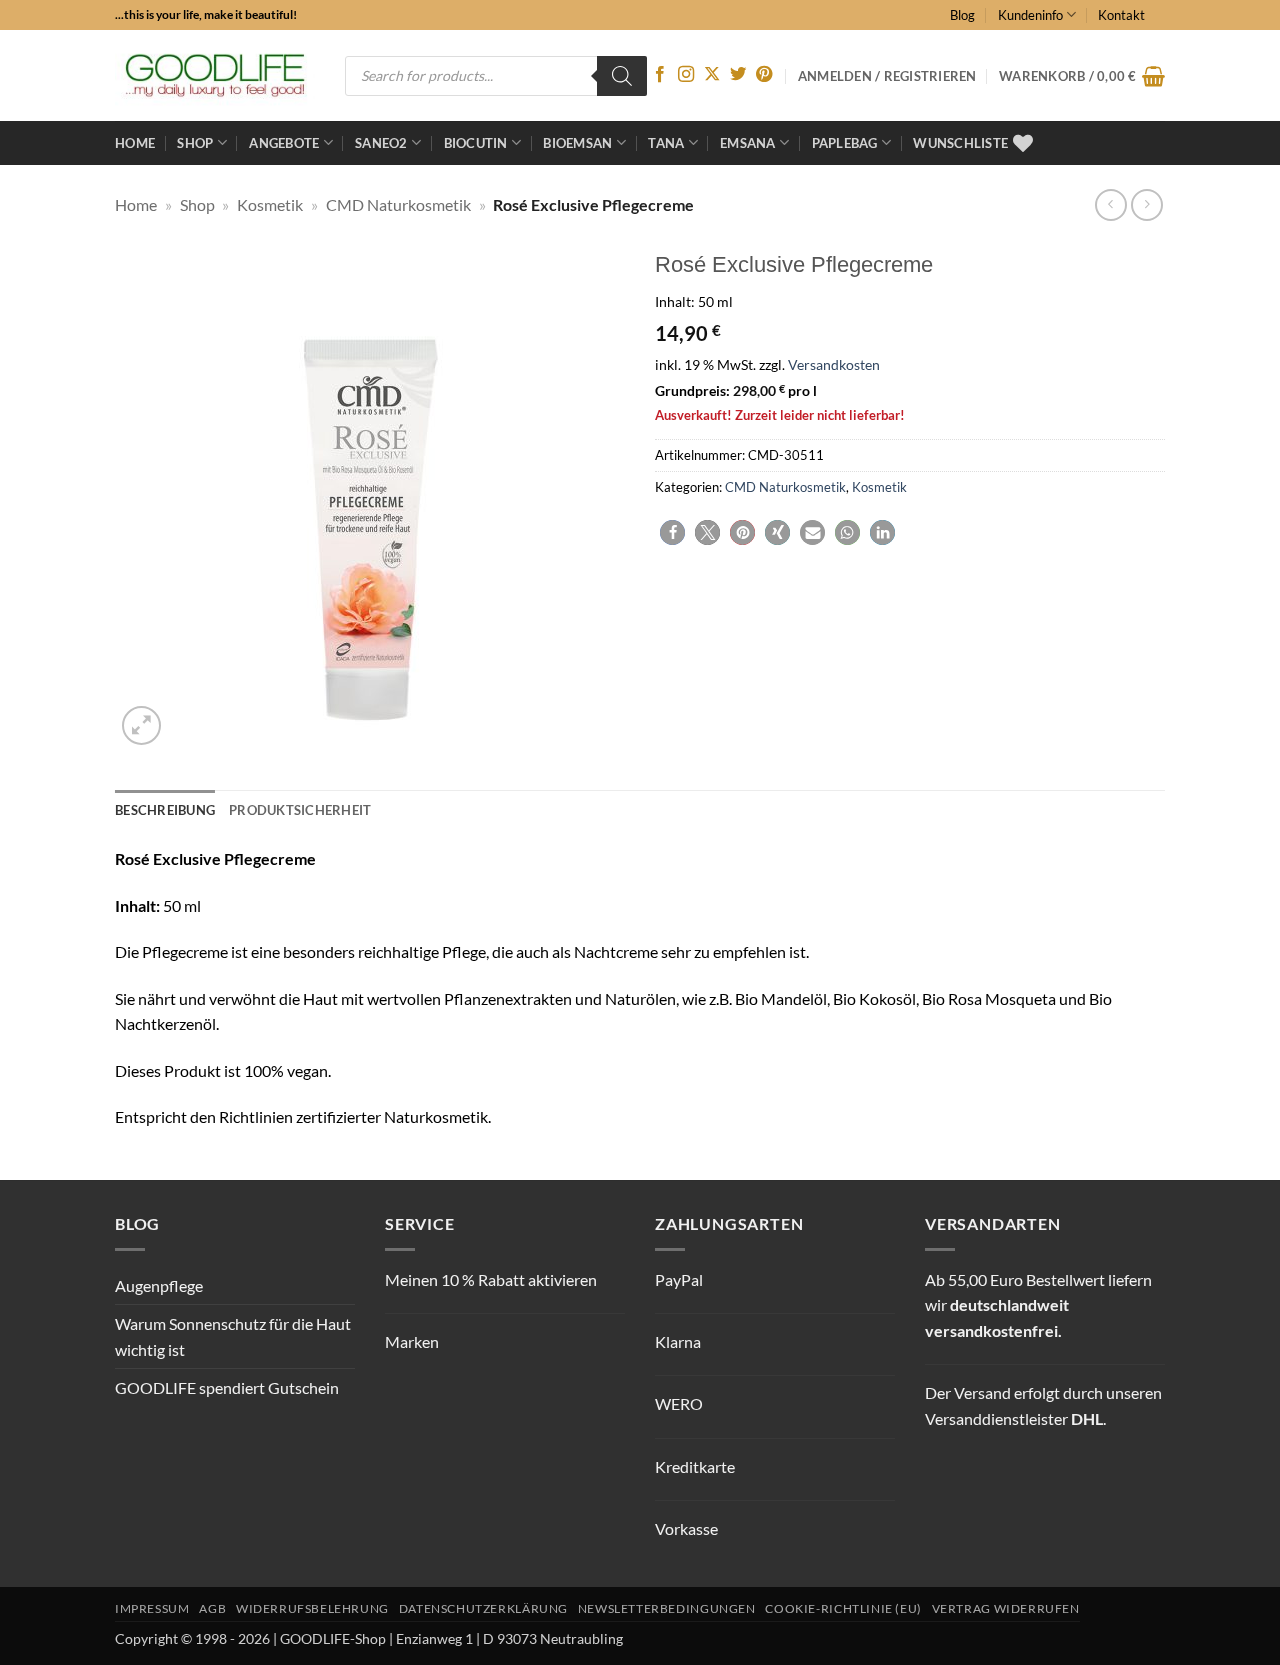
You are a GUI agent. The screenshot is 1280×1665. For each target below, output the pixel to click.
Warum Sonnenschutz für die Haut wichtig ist (233, 1336)
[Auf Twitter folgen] (738, 75)
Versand (982, 1392)
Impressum (152, 1608)
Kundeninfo (1030, 15)
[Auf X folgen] (712, 75)
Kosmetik (270, 204)
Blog (962, 15)
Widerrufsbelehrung (312, 1608)
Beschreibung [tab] (165, 810)
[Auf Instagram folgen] (686, 75)
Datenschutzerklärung (483, 1608)
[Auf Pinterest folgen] (764, 75)
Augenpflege (159, 1285)
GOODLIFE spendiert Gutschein (227, 1387)
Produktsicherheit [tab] (300, 810)
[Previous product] (1146, 204)
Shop (195, 143)
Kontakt (1121, 15)
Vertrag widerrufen (1006, 1608)
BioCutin (476, 143)
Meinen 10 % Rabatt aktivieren (491, 1279)
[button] (1082, 76)
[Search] (622, 76)
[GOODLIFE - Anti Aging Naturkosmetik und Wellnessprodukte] (215, 75)
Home (135, 143)
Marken (412, 1341)
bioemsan (577, 143)
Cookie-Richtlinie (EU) (843, 1608)
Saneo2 (381, 143)
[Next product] (1110, 204)
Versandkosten (834, 364)
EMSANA (748, 143)
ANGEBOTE (284, 143)
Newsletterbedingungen (667, 1608)
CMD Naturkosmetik (398, 204)
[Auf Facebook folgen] (660, 75)
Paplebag (845, 143)
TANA (666, 143)
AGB (212, 1608)
